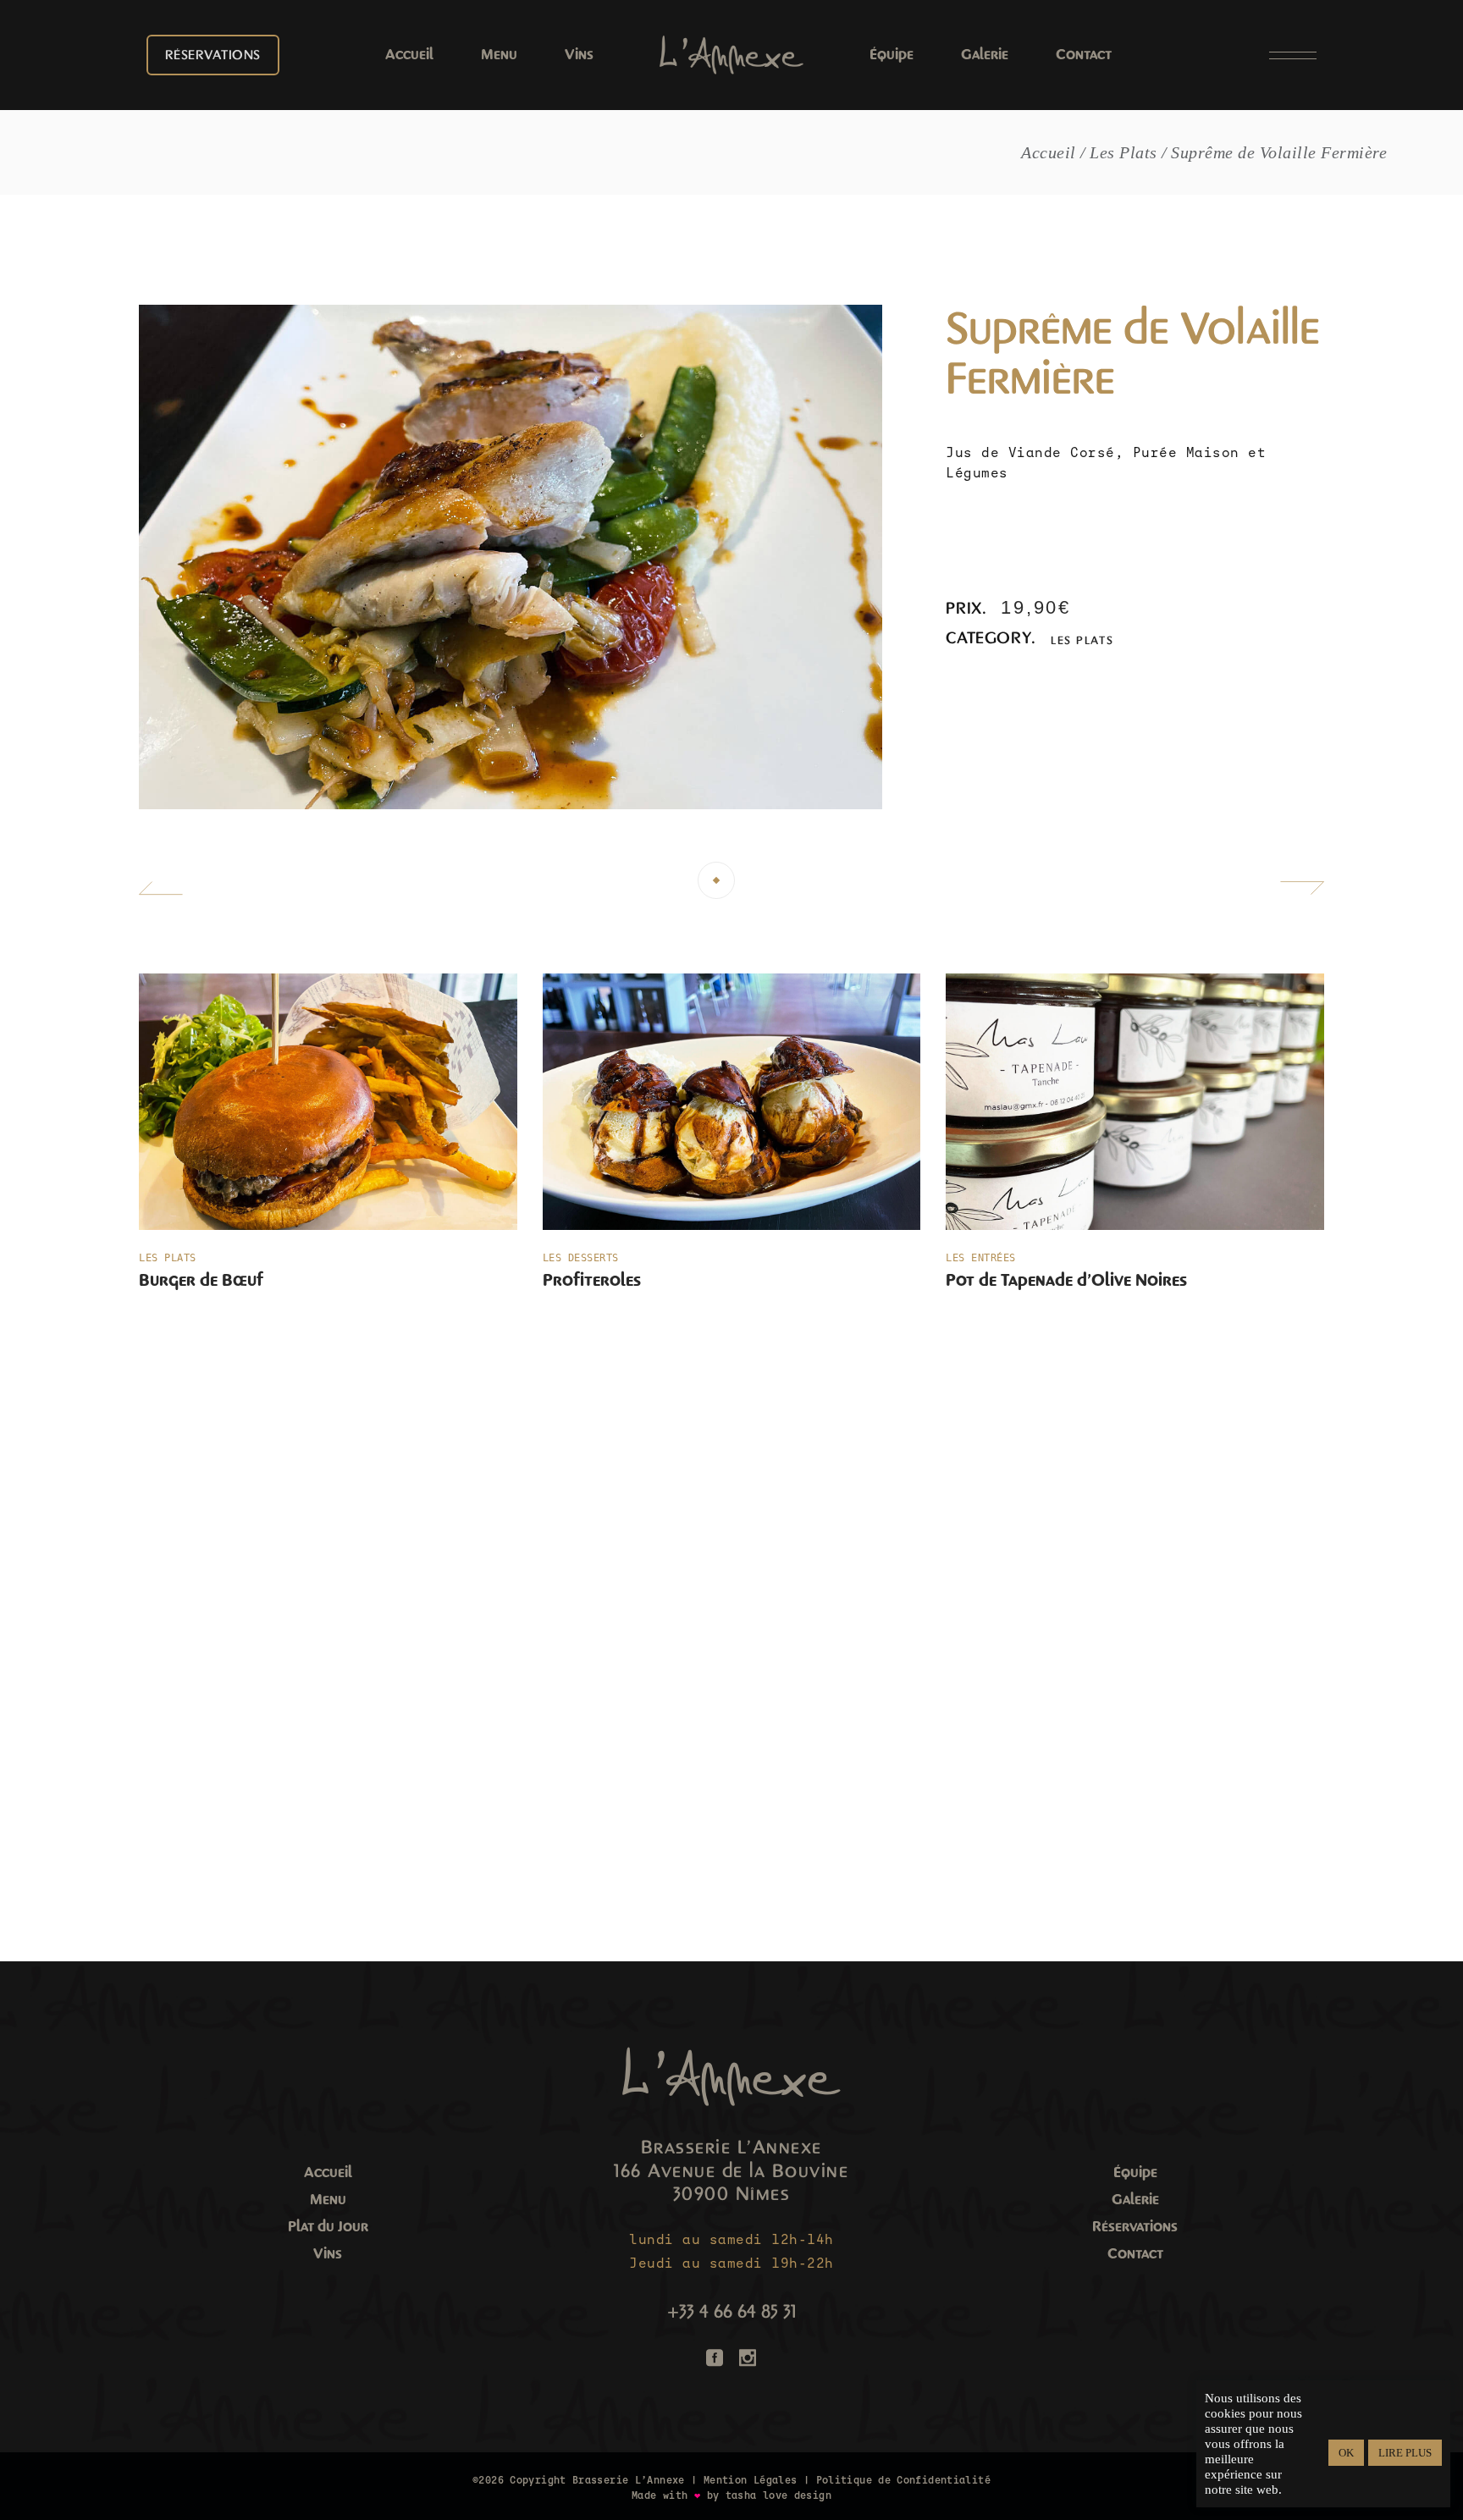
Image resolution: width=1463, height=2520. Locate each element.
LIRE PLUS (1405, 2453)
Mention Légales (751, 2480)
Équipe (1135, 2173)
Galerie (1135, 2200)
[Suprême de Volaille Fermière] (511, 557)
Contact (1135, 2254)
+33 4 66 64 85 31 (731, 2312)
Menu (328, 2200)
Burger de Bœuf (201, 1280)
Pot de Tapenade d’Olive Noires (1066, 1280)
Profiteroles (592, 1280)
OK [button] (1346, 2453)
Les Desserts (581, 1258)
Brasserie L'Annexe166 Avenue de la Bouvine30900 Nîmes (731, 2171)
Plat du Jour (328, 2227)
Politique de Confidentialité (903, 2480)
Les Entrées (981, 1258)
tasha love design (778, 2495)
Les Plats (1082, 640)
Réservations (1135, 2227)
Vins (328, 2254)
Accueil (328, 2173)
